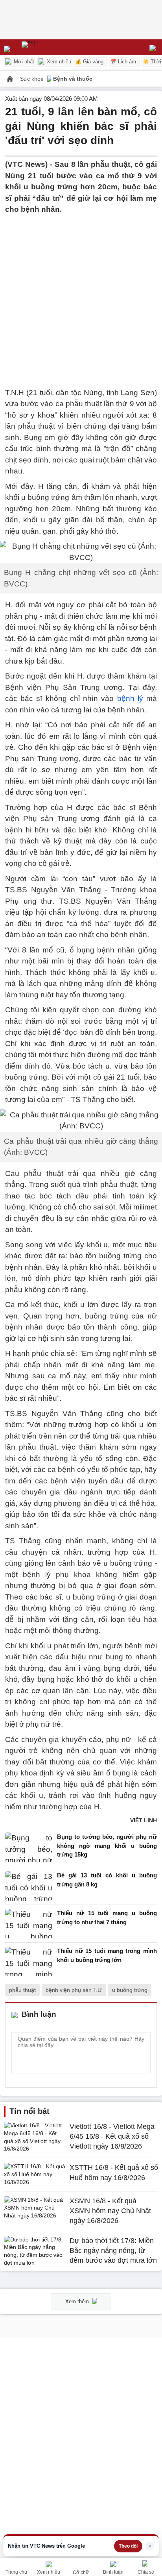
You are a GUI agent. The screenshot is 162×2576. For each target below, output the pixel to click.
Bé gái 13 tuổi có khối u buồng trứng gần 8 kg (107, 1880)
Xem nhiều (58, 62)
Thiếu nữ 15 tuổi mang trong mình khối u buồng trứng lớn (107, 1955)
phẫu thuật (22, 1990)
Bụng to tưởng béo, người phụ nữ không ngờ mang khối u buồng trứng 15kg (107, 1846)
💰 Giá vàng (89, 62)
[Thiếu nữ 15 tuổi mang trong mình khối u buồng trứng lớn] (29, 1961)
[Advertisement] (81, 296)
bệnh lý (130, 698)
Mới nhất (23, 62)
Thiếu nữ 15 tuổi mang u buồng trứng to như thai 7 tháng (107, 1918)
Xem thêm (78, 2301)
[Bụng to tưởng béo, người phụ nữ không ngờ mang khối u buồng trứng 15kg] (29, 1848)
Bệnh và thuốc (73, 79)
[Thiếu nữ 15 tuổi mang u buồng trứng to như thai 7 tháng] (29, 1924)
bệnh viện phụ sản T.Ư (74, 1990)
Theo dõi (128, 2546)
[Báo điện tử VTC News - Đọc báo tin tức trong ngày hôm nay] (48, 47)
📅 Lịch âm (123, 62)
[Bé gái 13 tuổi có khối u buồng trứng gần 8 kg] (29, 1886)
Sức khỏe (33, 79)
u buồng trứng (130, 1990)
